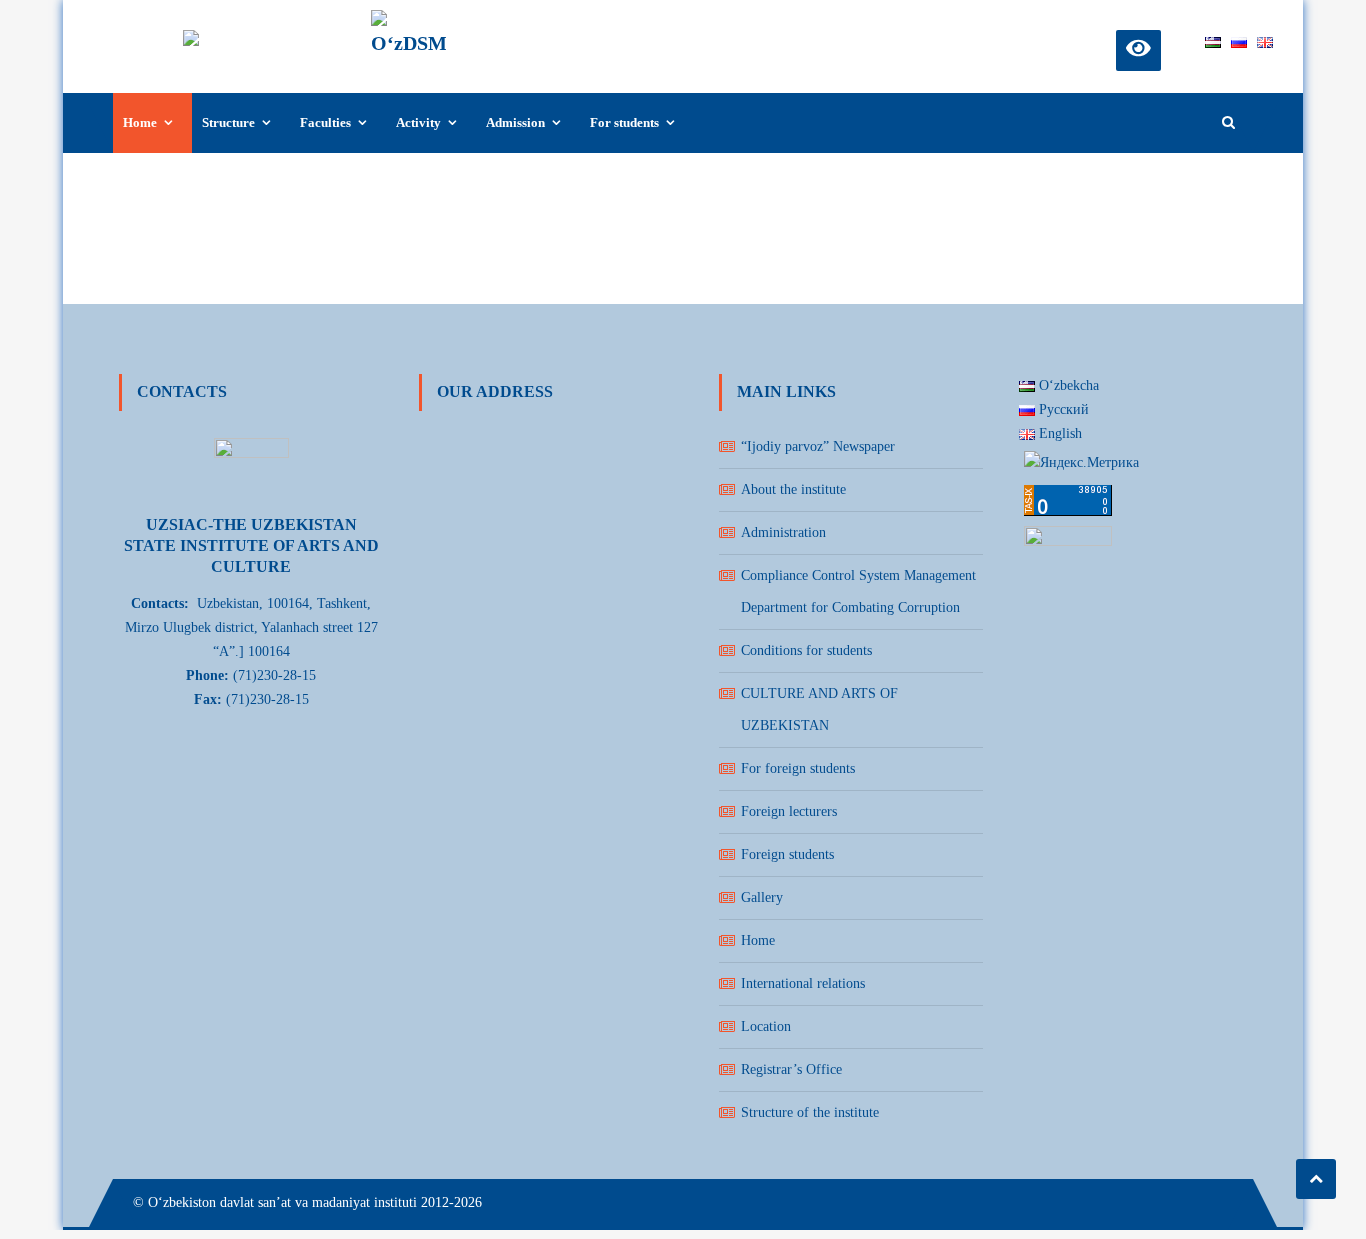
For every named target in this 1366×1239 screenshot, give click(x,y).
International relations (803, 983)
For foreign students (798, 768)
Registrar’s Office (791, 1069)
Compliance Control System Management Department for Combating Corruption (858, 591)
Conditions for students (806, 650)
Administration (783, 532)
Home (140, 122)
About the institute (793, 489)
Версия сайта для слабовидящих (1138, 47)
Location (766, 1026)
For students (624, 122)
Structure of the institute (810, 1112)
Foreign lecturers (789, 811)
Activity (418, 122)
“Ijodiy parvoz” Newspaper (818, 446)
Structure (228, 122)
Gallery (762, 897)
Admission (515, 122)
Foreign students (787, 854)
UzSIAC (499, 27)
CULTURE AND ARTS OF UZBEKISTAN (819, 709)
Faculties (325, 122)
